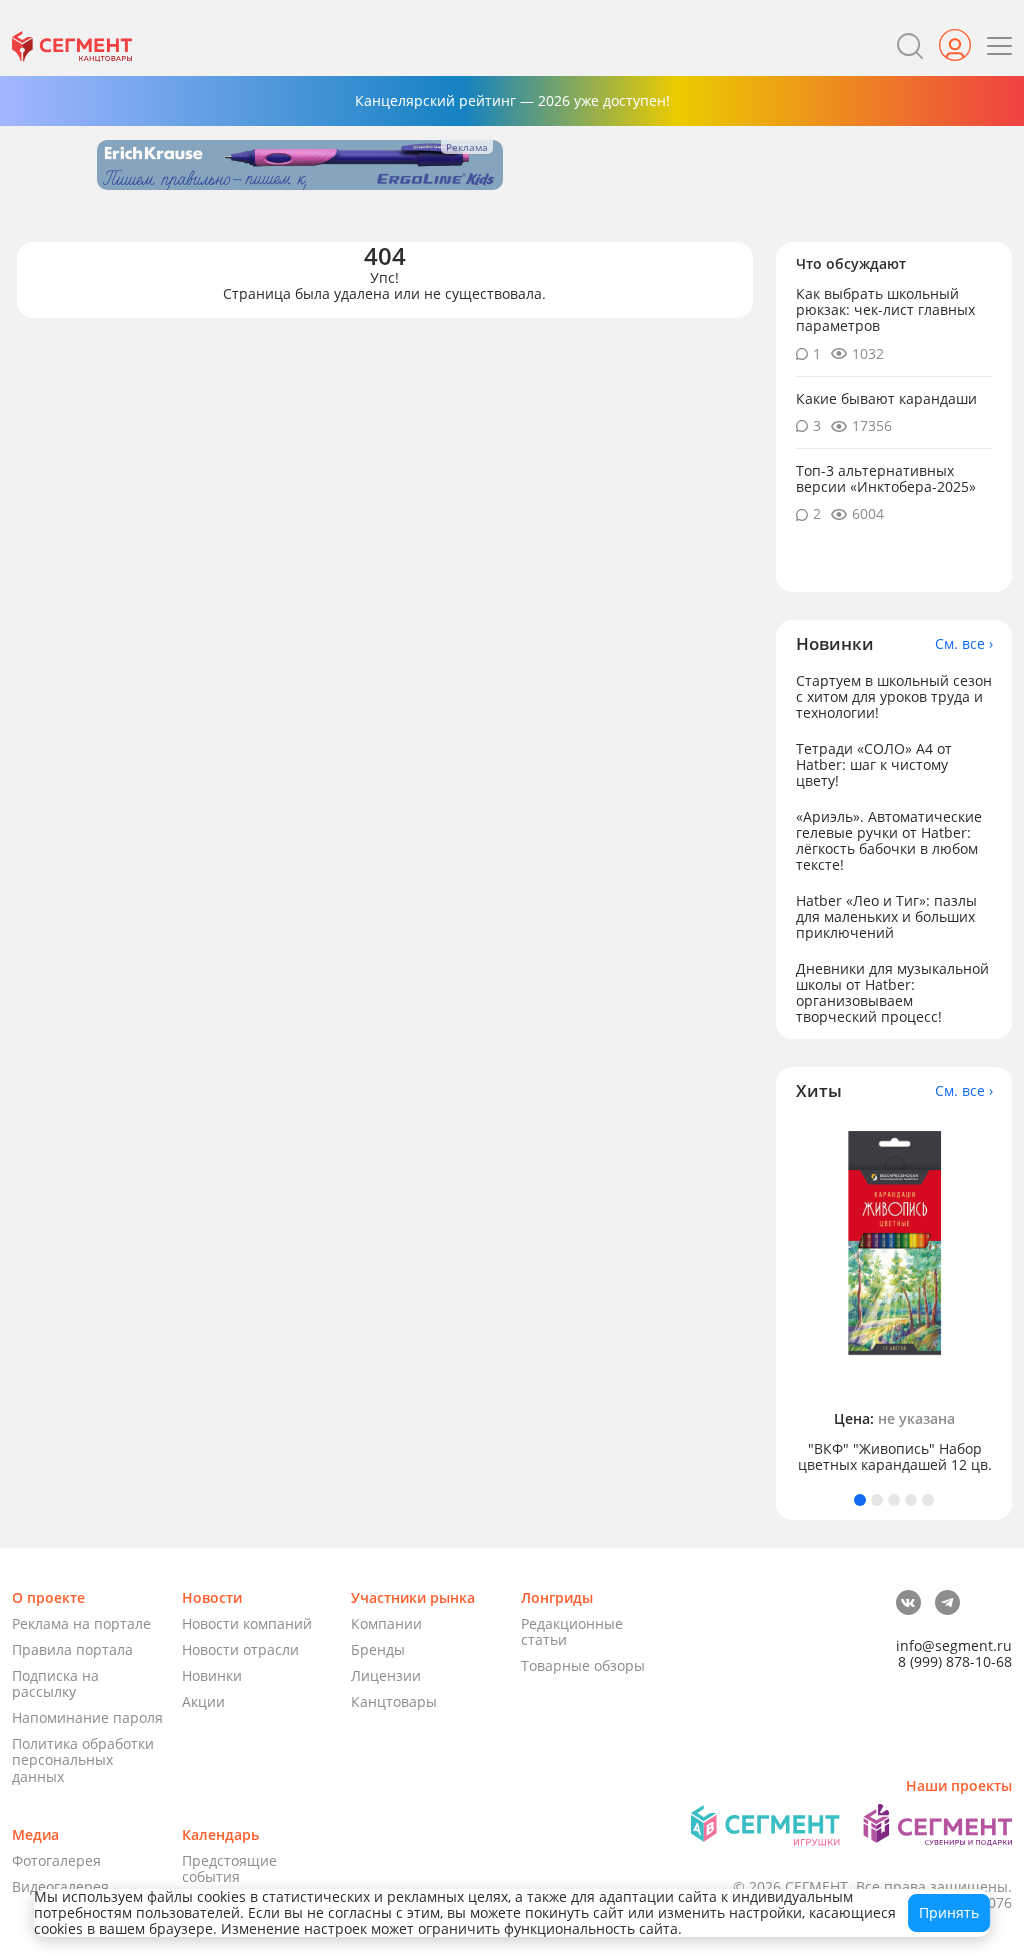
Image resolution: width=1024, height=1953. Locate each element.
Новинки (212, 1675)
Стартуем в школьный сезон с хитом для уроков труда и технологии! (894, 696)
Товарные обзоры (583, 1665)
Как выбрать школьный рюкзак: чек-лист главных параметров (885, 309)
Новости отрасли (240, 1649)
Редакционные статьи (572, 1631)
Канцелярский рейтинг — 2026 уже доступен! (512, 100)
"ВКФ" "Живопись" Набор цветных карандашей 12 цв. (895, 1457)
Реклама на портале (81, 1623)
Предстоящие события (229, 1868)
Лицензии (386, 1675)
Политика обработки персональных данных (83, 1759)
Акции (203, 1701)
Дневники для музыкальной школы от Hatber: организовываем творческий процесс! (892, 992)
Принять (949, 1912)
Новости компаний (247, 1623)
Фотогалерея (56, 1860)
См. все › (964, 644)
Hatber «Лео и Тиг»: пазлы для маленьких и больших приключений (886, 916)
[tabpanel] (894, 1296)
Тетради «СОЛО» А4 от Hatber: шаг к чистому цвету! (874, 764)
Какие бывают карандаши (886, 398)
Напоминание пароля (87, 1717)
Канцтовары (394, 1701)
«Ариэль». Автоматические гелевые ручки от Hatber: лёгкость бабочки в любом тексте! (889, 840)
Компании (386, 1623)
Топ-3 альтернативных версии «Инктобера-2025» (886, 478)
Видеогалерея (60, 1886)
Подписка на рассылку (55, 1683)
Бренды (378, 1649)
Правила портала (72, 1649)
